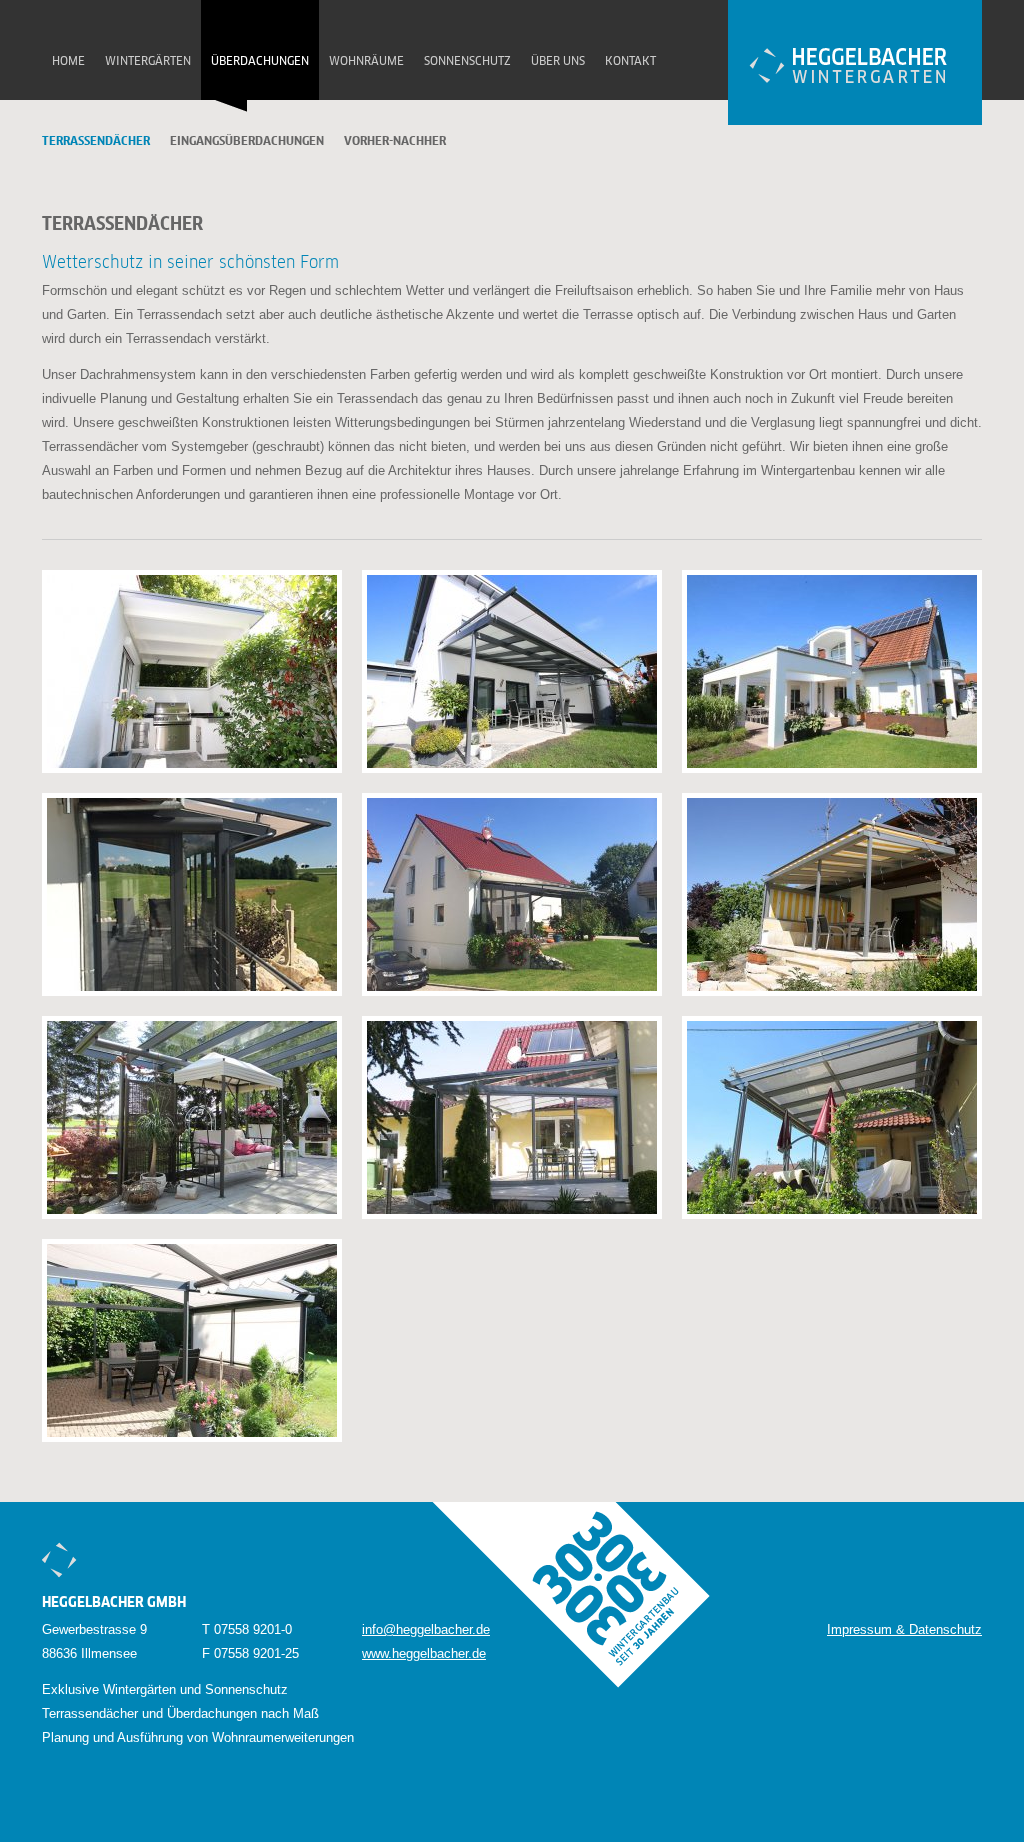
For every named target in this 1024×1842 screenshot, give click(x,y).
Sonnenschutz (467, 62)
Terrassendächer (96, 142)
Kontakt (630, 62)
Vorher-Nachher (395, 142)
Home (68, 62)
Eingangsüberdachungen (247, 142)
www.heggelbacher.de (424, 1653)
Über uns (558, 62)
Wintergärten (148, 62)
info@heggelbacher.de (426, 1629)
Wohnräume (366, 62)
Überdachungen (260, 62)
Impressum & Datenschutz (904, 1629)
